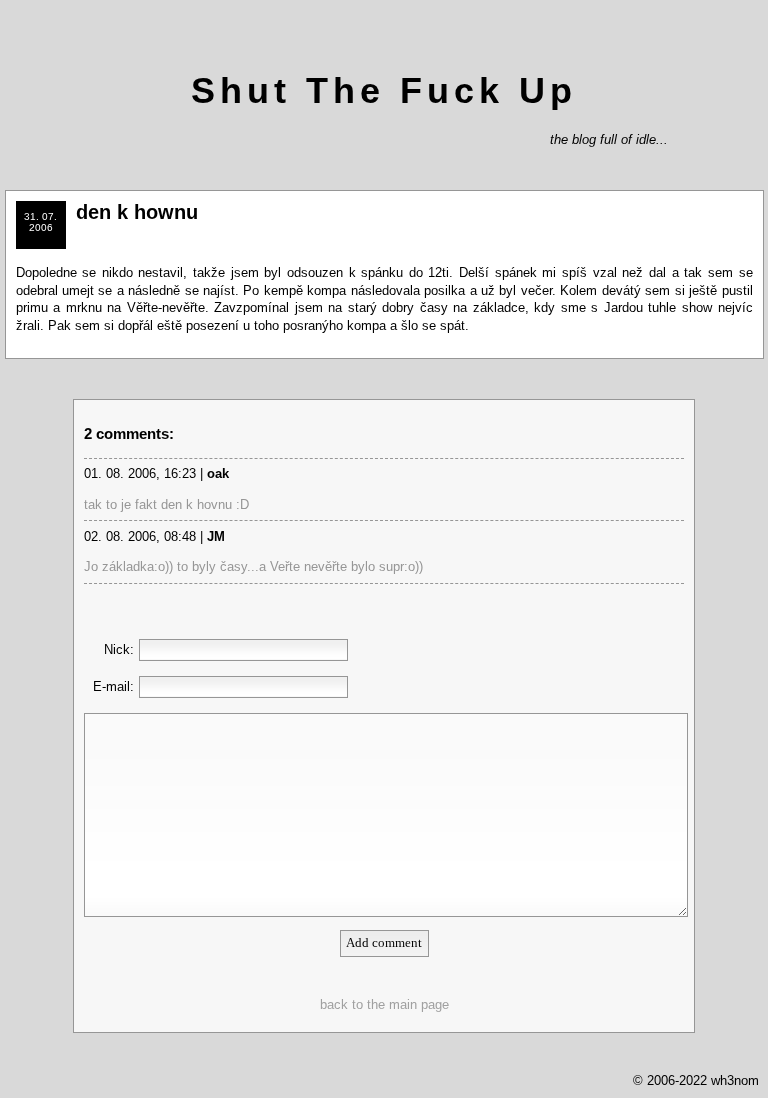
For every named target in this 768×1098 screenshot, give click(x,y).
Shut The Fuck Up (384, 90)
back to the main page (384, 1004)
